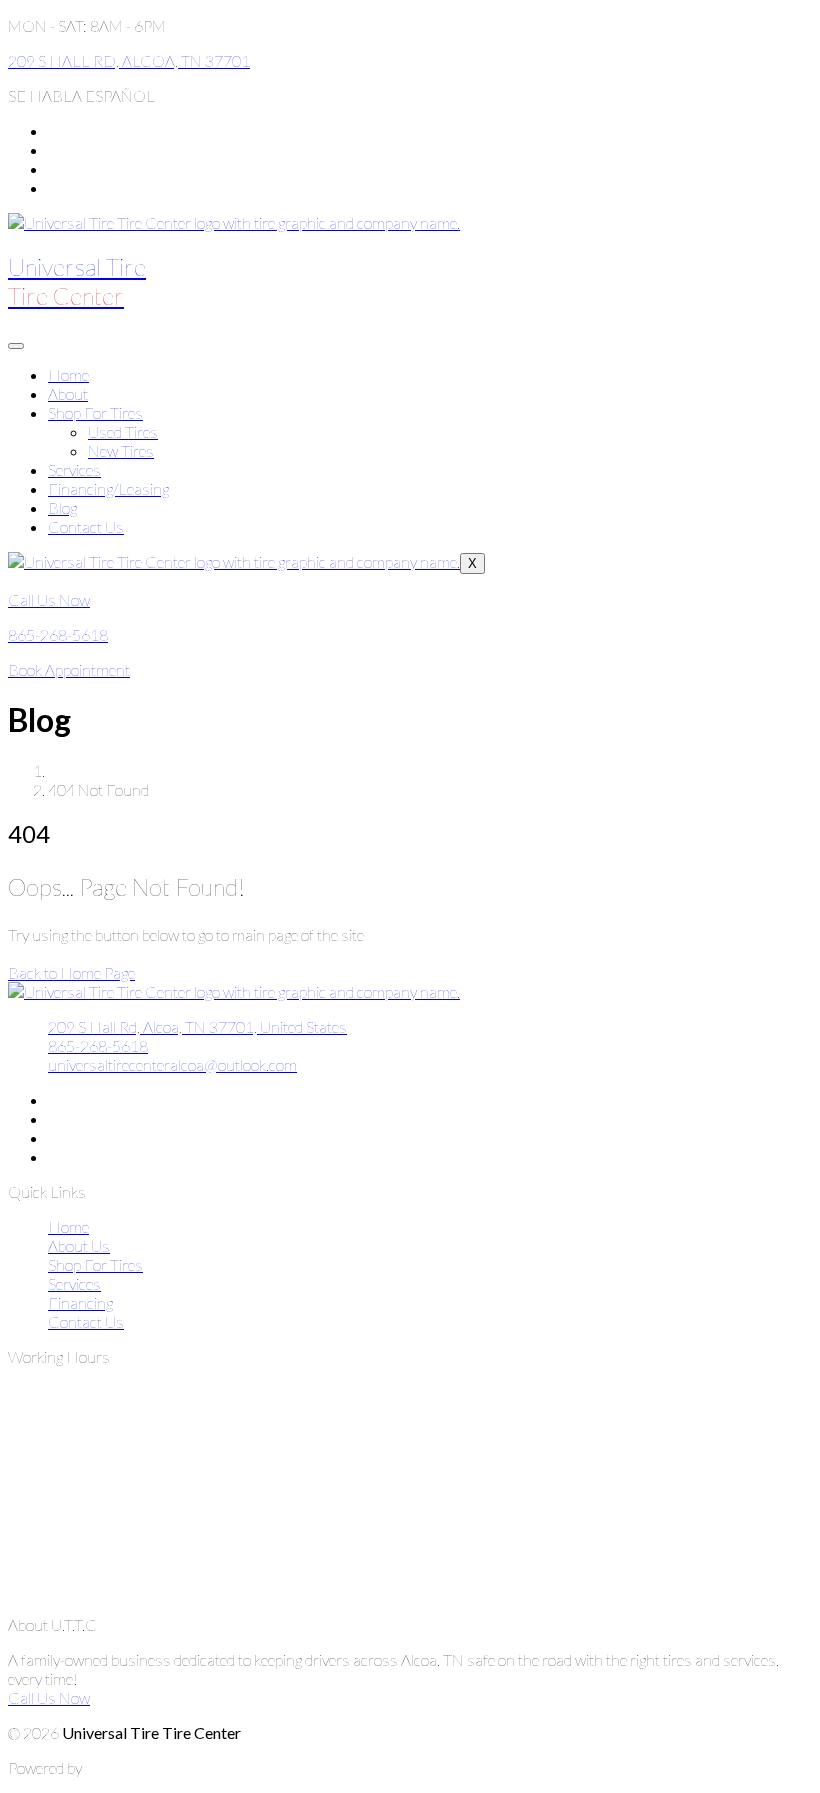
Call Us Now (49, 1697)
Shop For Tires (95, 412)
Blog (62, 507)
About (68, 393)
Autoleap (114, 1767)
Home (68, 374)
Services (74, 469)
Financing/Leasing (108, 488)
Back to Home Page (71, 972)
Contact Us (86, 526)
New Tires (121, 450)
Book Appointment (69, 669)
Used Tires (123, 431)
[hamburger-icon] (16, 346)
